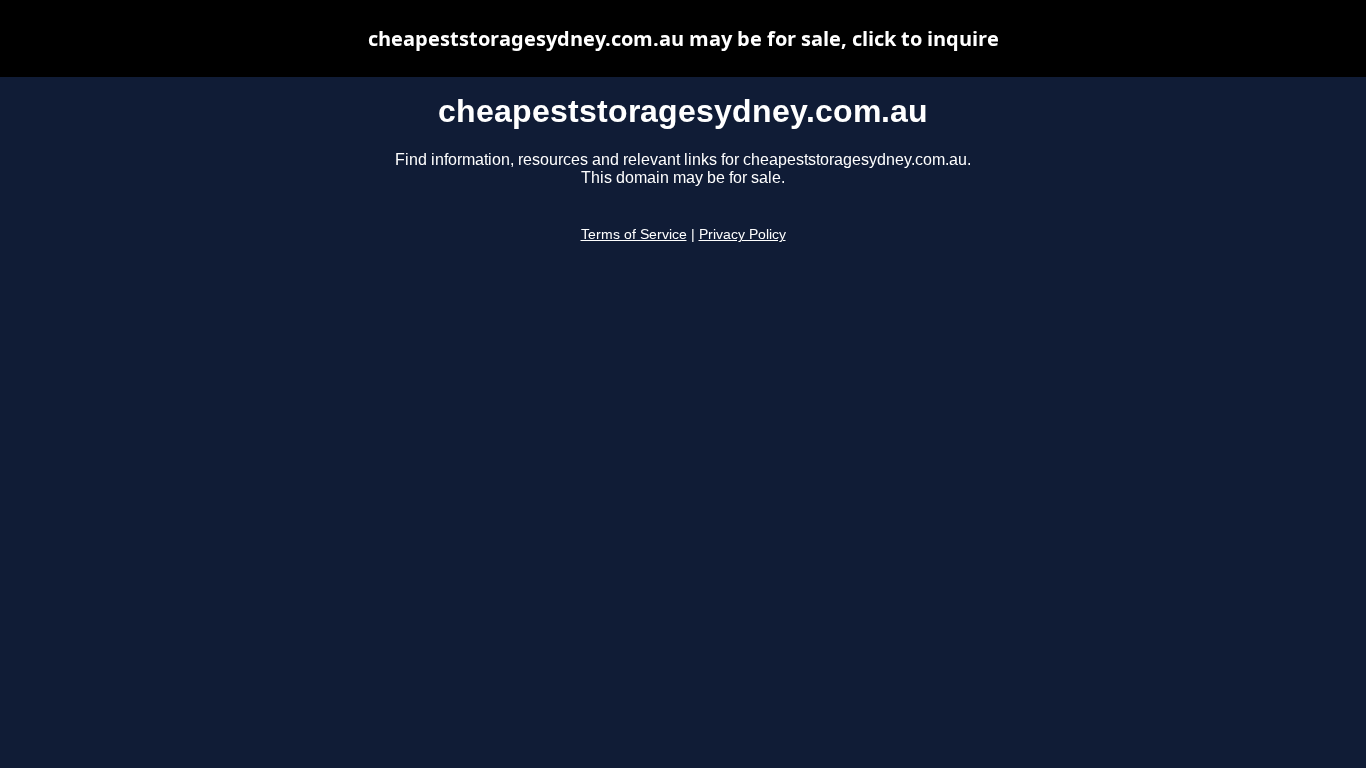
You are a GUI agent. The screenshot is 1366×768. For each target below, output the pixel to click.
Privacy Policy (742, 234)
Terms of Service (634, 234)
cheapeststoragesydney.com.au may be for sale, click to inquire (683, 38)
